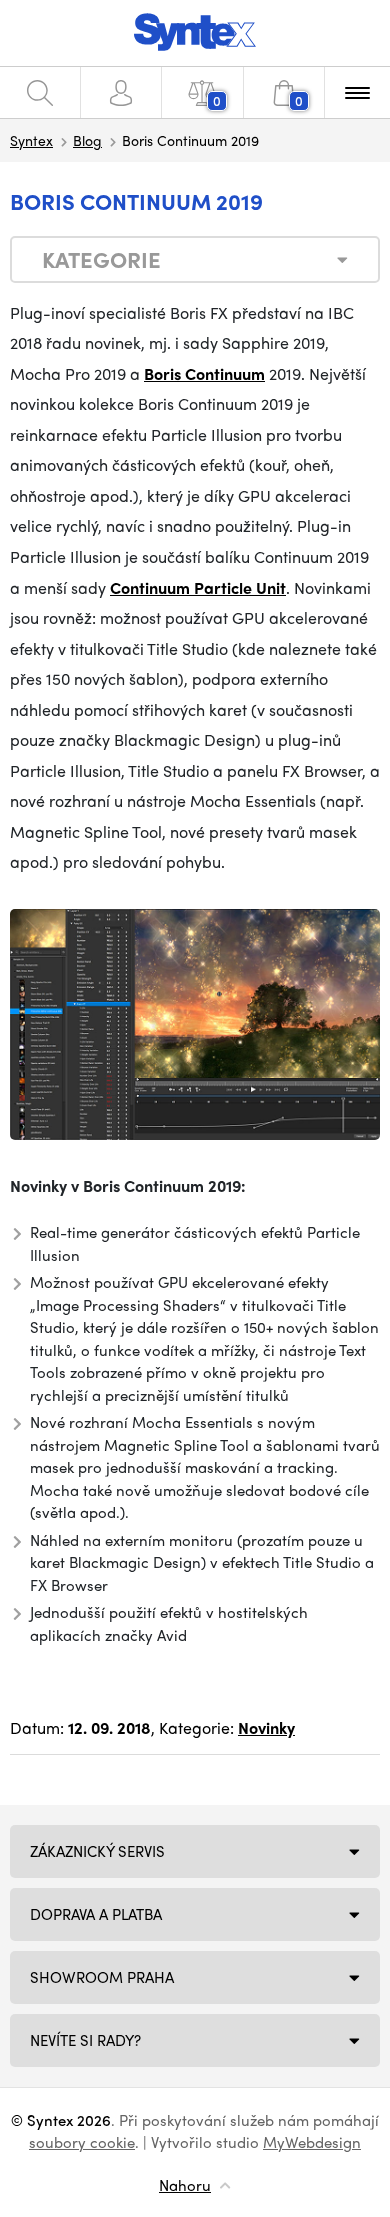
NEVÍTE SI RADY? (85, 2040)
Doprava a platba (96, 1914)
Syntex (31, 140)
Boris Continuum (204, 373)
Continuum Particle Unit (198, 587)
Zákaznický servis (97, 1851)
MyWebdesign (312, 2142)
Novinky (266, 1727)
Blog (87, 140)
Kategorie (101, 259)
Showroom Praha (102, 1977)
